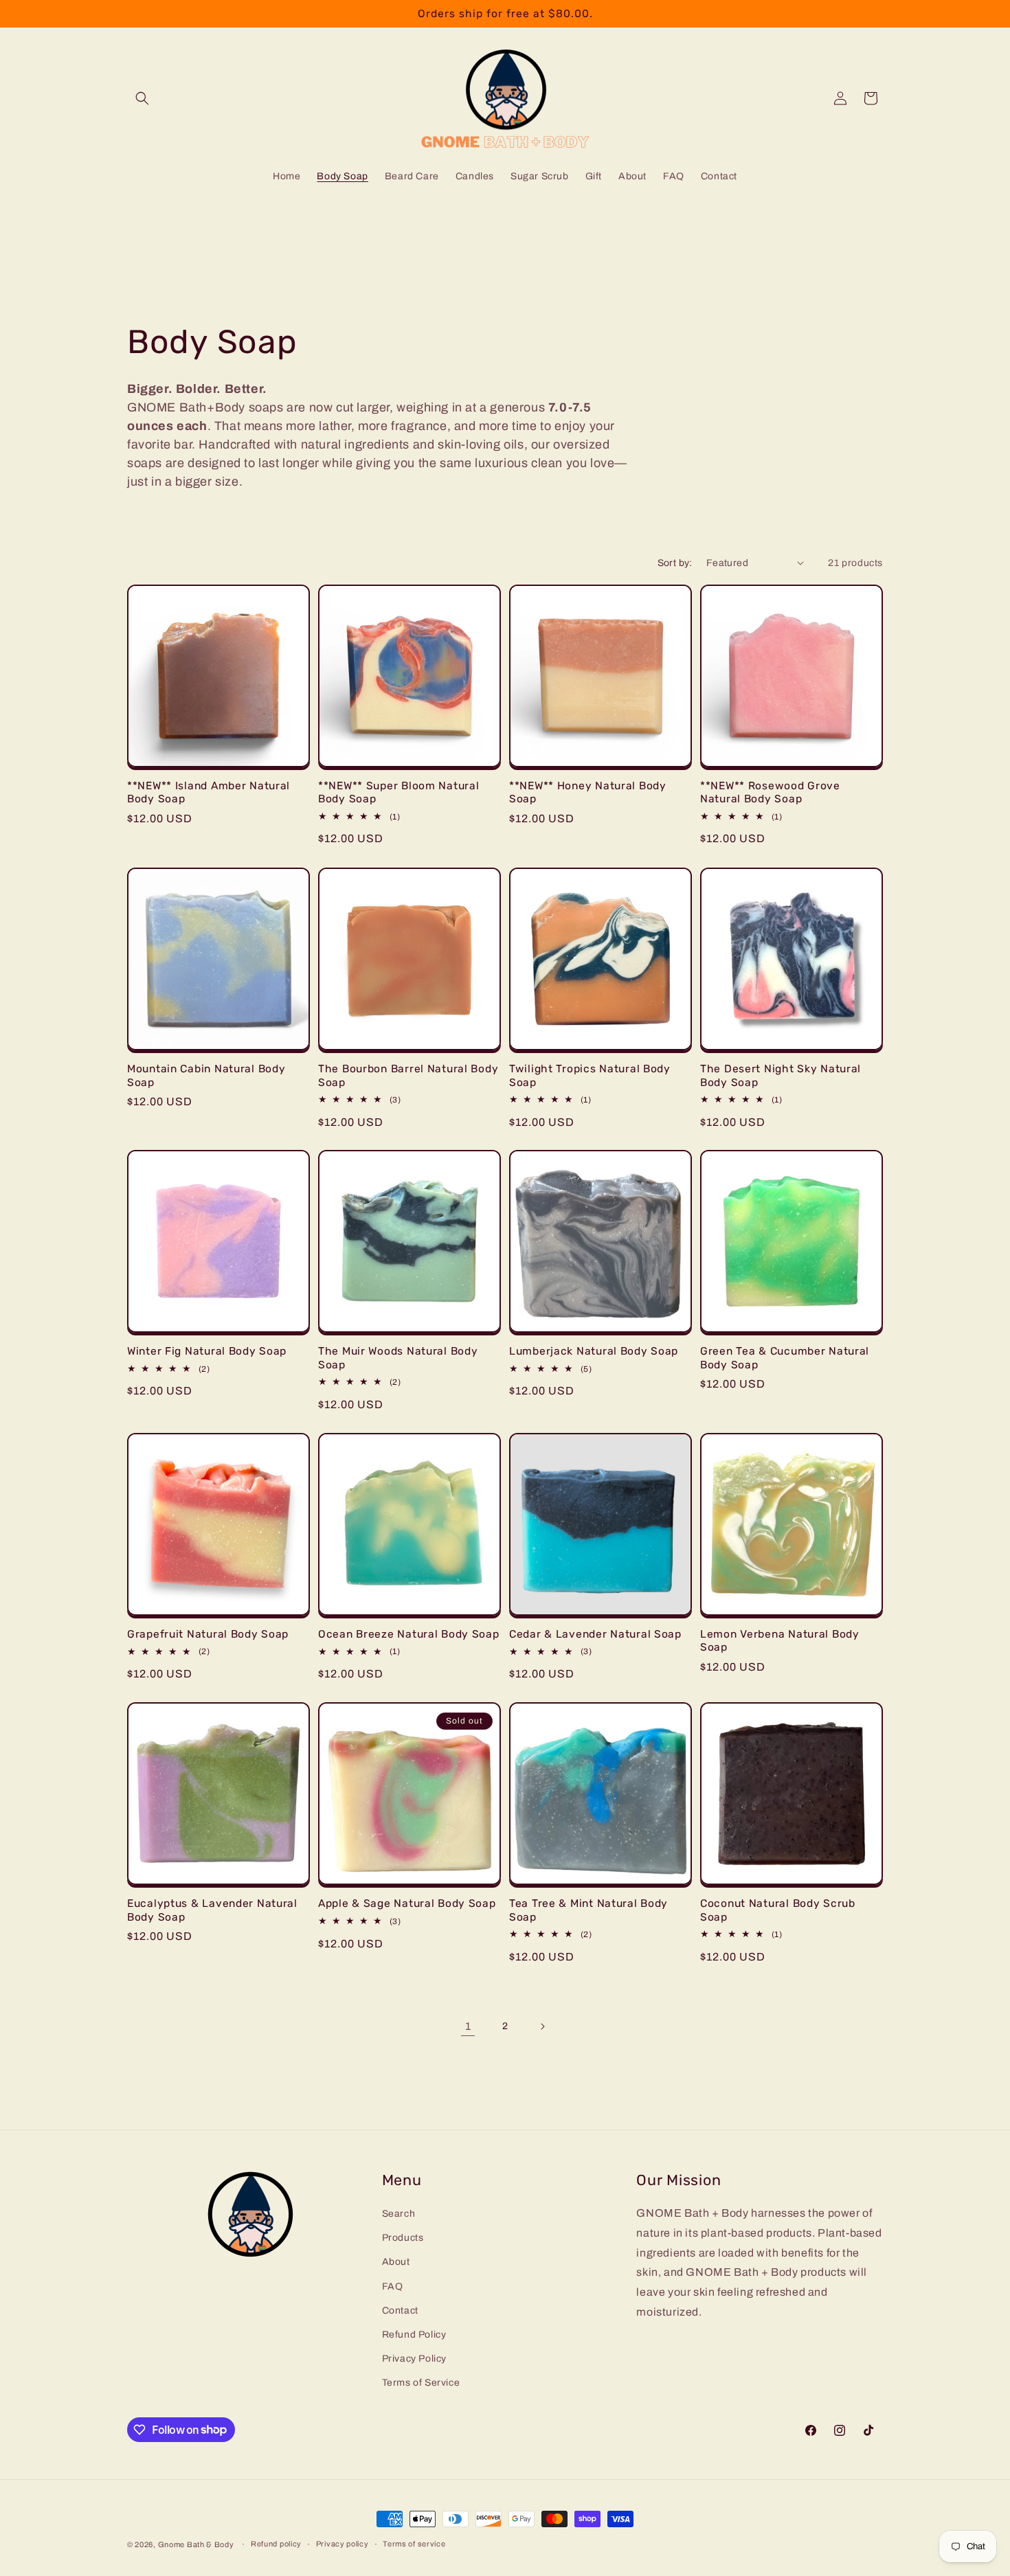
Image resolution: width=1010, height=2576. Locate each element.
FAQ (393, 2286)
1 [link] (468, 2026)
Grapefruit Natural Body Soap (208, 1634)
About (396, 2262)
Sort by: (675, 563)
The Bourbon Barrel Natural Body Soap (408, 1075)
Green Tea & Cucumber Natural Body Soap (785, 1357)
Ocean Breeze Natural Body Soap (409, 1634)
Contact (400, 2311)
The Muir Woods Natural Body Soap (398, 1357)
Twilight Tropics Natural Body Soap (590, 1075)
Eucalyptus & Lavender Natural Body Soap (212, 1910)
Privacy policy (343, 2544)
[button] (142, 98)
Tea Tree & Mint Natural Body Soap (588, 1910)
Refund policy (276, 2544)
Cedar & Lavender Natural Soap (595, 1634)
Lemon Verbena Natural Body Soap (780, 1640)
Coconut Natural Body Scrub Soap (778, 1910)
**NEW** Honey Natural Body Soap (588, 792)
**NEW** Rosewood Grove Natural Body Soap (770, 792)
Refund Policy (414, 2335)
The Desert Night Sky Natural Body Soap (781, 1075)
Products (403, 2238)
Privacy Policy (414, 2359)
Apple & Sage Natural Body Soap (407, 1903)
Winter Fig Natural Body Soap (207, 1351)
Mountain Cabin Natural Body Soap (206, 1075)
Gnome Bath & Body (196, 2544)
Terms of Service (421, 2383)
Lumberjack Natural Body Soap (594, 1351)
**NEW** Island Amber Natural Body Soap (209, 792)
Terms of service (414, 2544)
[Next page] (542, 2026)
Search (399, 2214)
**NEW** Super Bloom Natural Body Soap (399, 792)
